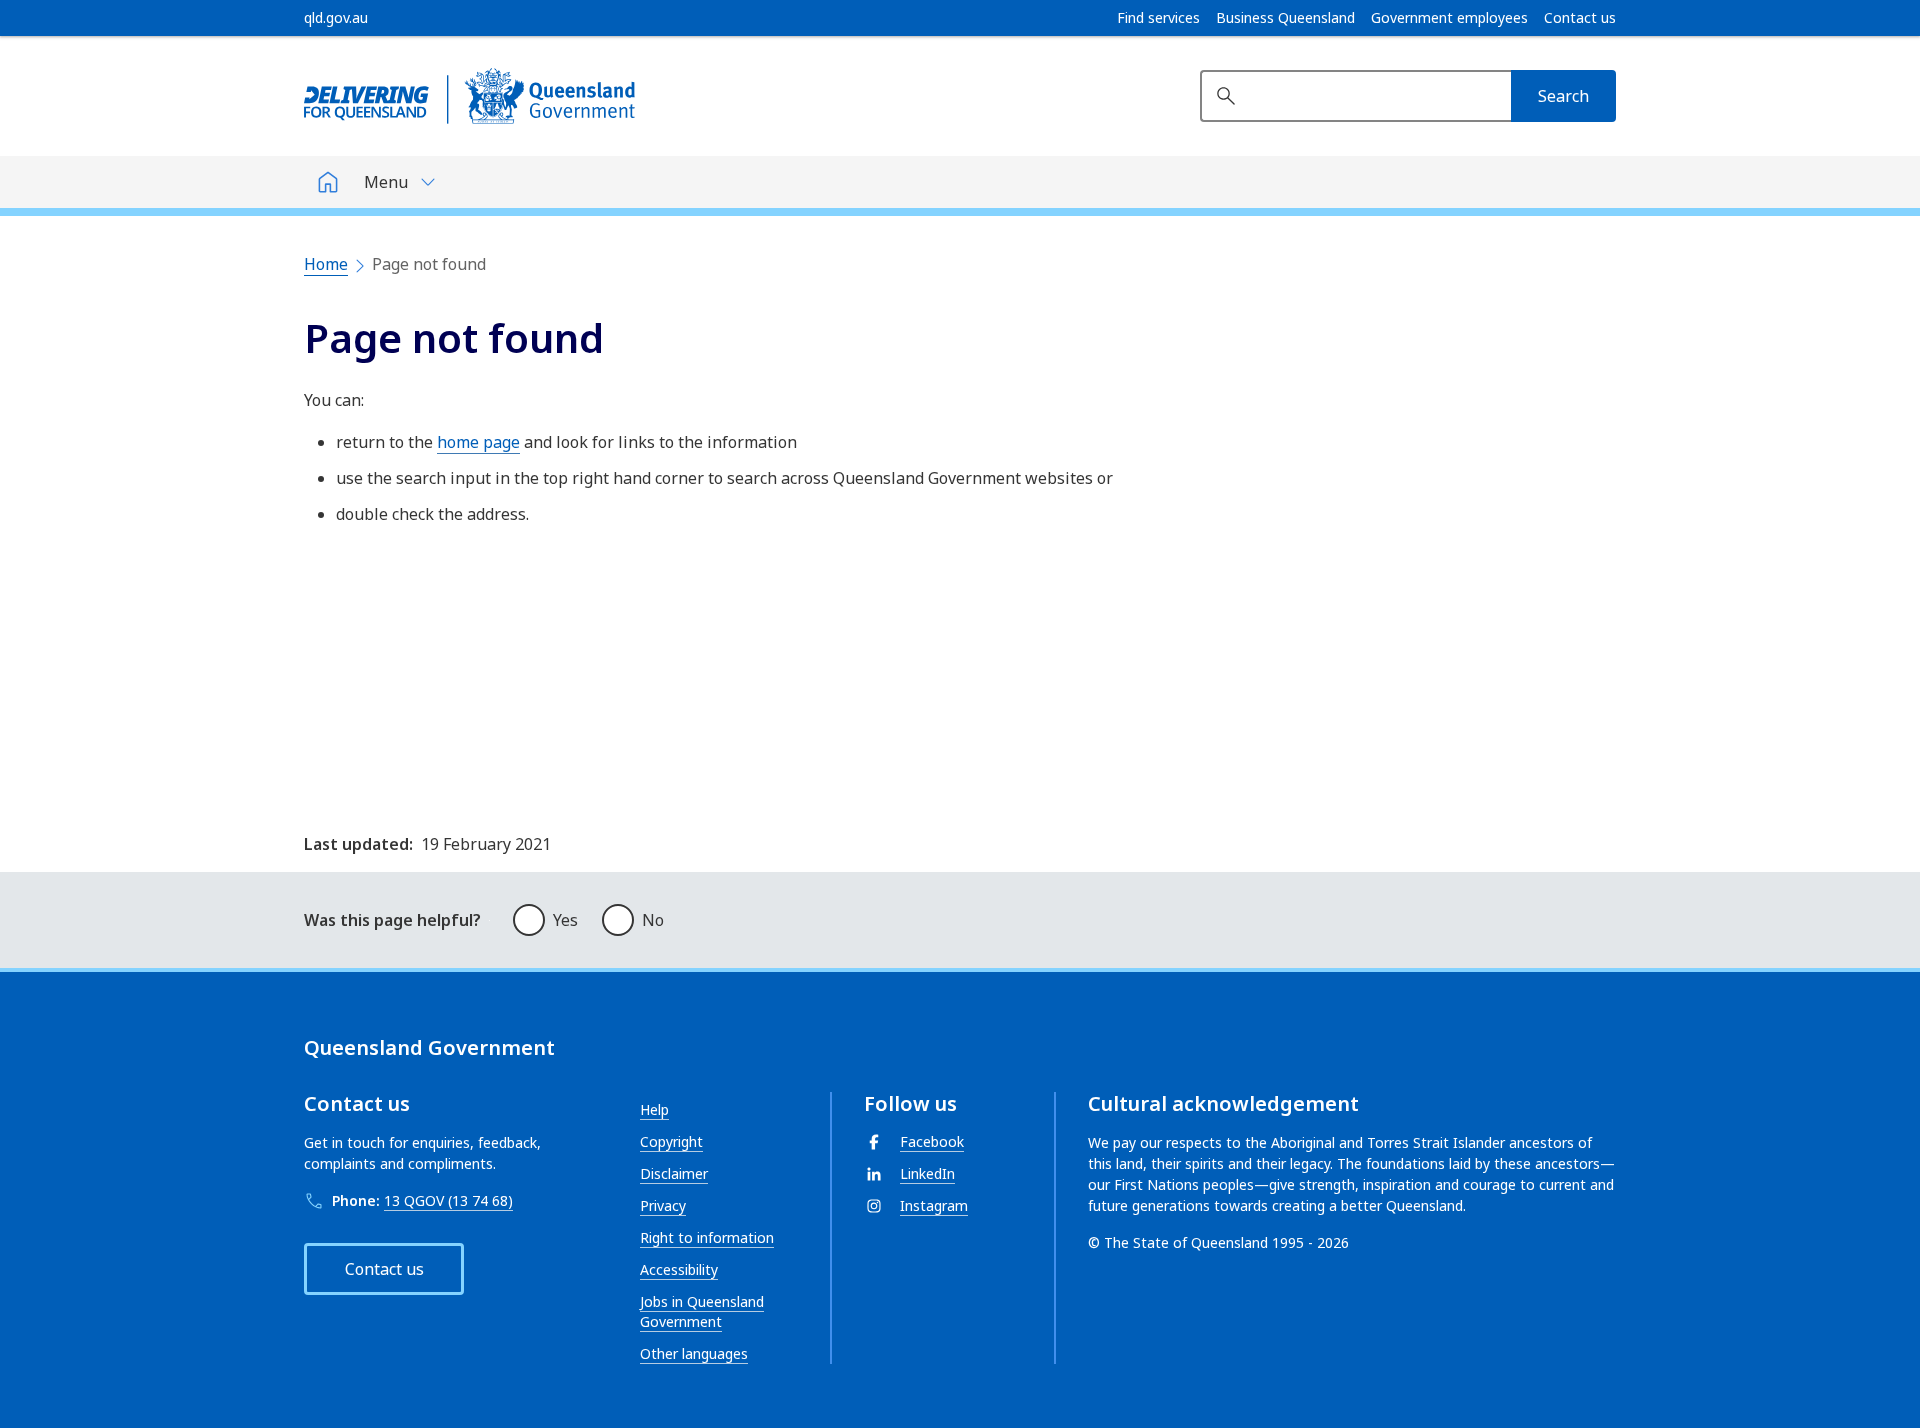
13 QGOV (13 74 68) (448, 1200)
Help (654, 1109)
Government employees (1449, 18)
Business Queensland (1285, 18)
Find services (1158, 18)
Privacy (663, 1205)
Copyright (671, 1141)
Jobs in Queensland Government (702, 1311)
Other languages (694, 1353)
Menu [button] (386, 182)
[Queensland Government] (469, 96)
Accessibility (679, 1269)
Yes (565, 920)
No (653, 920)
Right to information (707, 1237)
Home (326, 264)
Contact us (1580, 18)
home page (478, 442)
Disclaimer (674, 1173)
